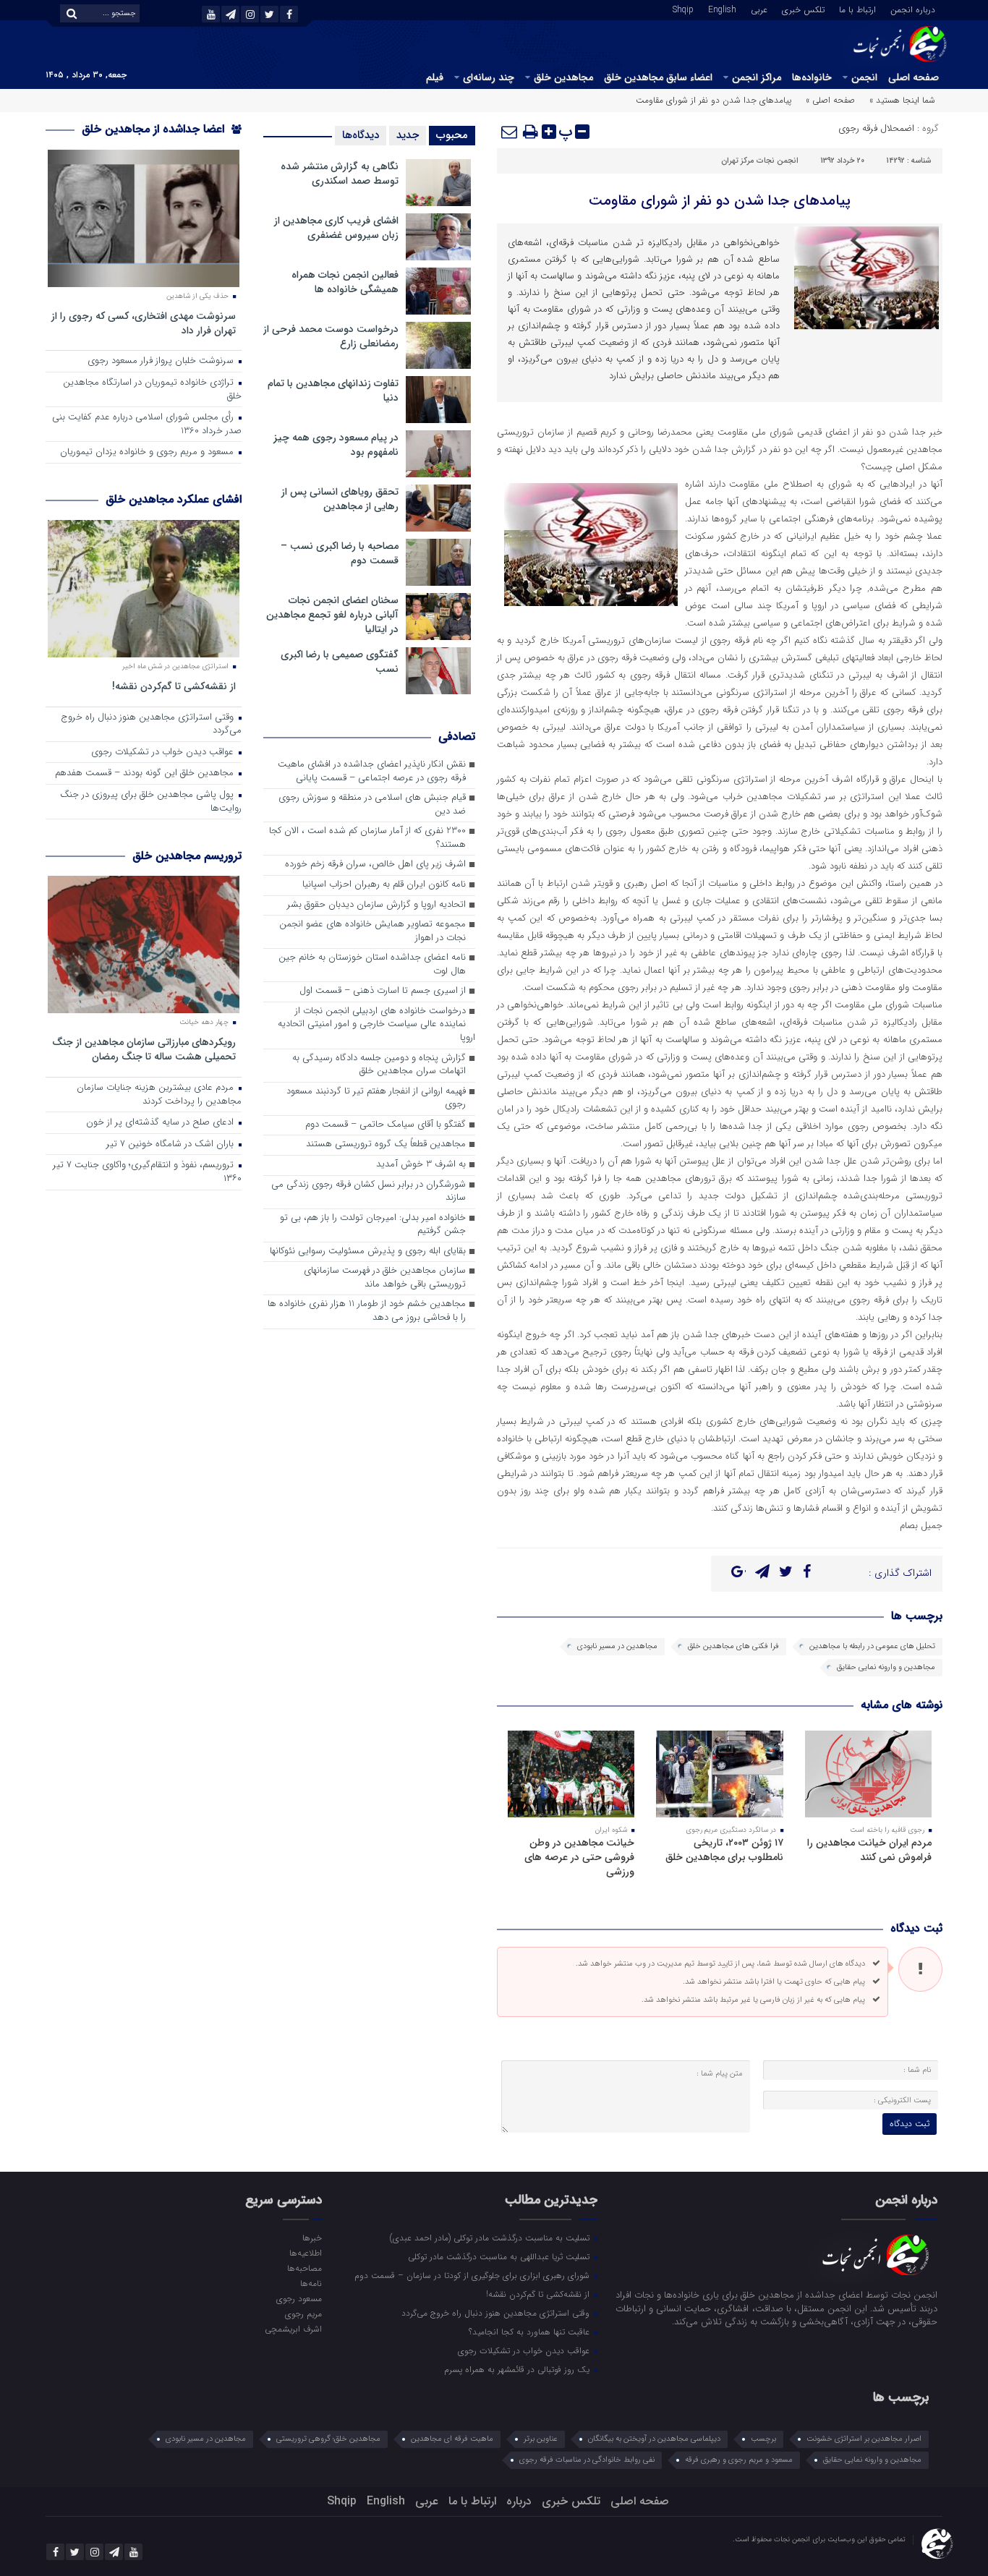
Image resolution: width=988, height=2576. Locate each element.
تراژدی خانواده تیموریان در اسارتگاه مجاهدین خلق (152, 390)
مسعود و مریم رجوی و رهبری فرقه (739, 2460)
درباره (519, 2501)
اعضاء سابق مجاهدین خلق (658, 77)
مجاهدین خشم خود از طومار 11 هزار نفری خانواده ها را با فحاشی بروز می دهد (367, 1311)
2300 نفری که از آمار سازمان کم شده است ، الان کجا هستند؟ (367, 838)
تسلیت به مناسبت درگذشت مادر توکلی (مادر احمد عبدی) (491, 2238)
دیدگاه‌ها (361, 135)
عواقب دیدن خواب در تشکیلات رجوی (164, 752)
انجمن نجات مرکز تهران (760, 161)
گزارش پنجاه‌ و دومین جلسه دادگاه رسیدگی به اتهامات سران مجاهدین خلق (379, 1065)
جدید (408, 135)
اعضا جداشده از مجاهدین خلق (155, 129)
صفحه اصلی (914, 77)
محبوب (452, 135)
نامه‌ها (311, 2283)
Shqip (683, 9)
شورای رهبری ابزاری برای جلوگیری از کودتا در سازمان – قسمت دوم (473, 2275)
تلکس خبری (803, 9)
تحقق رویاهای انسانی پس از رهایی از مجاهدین (340, 499)
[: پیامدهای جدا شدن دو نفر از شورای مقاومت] (510, 132)
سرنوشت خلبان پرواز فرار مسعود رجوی (162, 361)
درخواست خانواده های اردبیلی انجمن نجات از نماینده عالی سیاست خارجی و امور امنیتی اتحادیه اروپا (376, 1025)
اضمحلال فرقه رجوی (876, 128)
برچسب (763, 2439)
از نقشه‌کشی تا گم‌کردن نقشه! (174, 686)
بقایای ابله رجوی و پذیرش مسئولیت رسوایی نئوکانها (368, 1251)
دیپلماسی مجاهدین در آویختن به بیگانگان (654, 2439)
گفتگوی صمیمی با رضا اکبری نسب (340, 662)
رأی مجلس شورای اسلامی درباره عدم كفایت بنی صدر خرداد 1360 (147, 425)
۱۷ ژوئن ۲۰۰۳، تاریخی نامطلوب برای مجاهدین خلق (724, 1850)
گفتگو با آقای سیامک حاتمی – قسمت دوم (386, 1125)
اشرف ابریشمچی (293, 2329)
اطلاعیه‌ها (305, 2253)
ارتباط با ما (857, 9)
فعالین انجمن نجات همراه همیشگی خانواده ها (345, 282)
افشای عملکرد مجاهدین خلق (174, 499)
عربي (759, 9)
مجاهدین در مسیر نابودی (617, 1646)
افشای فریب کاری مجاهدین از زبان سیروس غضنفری (336, 228)
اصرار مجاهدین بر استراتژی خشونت (864, 2439)
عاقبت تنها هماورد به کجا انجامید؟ (531, 2332)
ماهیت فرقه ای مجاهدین (452, 2439)
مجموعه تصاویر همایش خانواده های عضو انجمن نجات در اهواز (372, 931)
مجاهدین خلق (563, 77)
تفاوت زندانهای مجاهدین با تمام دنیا (333, 391)
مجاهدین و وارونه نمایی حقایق (886, 1667)
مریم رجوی (303, 2313)
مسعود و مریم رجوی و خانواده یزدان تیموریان (148, 452)
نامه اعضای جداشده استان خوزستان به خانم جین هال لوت (372, 965)
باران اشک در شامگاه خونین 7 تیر (171, 1144)
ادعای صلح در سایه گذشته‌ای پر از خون (161, 1123)
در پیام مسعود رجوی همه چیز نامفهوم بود (336, 445)
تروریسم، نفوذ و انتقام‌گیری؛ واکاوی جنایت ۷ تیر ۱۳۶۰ (147, 1172)
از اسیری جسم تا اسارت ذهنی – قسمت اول (383, 991)
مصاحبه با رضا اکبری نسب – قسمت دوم (340, 553)
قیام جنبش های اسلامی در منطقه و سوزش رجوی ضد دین (372, 805)
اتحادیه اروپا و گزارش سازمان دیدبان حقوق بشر (376, 905)
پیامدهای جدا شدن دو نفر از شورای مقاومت (720, 201)
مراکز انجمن (757, 77)
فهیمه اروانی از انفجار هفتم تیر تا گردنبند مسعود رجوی (376, 1099)
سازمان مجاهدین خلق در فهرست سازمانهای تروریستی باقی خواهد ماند (385, 1278)
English (722, 9)
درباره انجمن (913, 9)
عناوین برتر (541, 2439)
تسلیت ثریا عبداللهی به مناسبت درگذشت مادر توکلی (500, 2256)
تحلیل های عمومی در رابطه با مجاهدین (872, 1646)
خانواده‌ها (812, 77)
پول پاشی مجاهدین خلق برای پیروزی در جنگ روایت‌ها (151, 802)
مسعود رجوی (299, 2298)
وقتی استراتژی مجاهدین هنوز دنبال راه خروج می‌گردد (151, 725)
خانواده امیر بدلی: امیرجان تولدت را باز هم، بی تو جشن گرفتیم (373, 1225)
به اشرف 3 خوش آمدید (421, 1165)
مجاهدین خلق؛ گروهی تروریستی (328, 2439)
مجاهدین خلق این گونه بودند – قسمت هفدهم (146, 773)
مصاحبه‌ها (304, 2268)
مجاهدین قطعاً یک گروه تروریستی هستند (386, 1144)
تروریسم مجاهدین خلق (187, 856)
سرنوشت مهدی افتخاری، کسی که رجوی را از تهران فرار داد (144, 323)
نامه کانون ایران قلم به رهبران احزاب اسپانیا (384, 885)
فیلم (435, 77)
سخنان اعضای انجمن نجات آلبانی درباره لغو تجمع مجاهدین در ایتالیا (332, 615)
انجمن (864, 77)
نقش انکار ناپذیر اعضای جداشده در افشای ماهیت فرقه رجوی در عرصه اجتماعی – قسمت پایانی (372, 772)
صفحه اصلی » (830, 100)
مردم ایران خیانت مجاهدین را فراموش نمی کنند (869, 1850)
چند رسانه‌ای (489, 77)
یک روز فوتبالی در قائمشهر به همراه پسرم (518, 2369)
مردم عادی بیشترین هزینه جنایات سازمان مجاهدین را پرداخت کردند (159, 1095)
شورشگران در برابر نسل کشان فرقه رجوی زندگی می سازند (369, 1192)
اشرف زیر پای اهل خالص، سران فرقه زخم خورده (375, 865)
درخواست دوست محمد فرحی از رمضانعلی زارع (331, 336)
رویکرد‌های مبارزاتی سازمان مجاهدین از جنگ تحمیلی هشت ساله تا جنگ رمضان (144, 1049)
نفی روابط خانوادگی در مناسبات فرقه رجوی (587, 2460)
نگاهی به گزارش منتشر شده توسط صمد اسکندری (340, 174)
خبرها (312, 2238)
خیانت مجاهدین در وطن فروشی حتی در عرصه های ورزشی (579, 1857)
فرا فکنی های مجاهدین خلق (733, 1646)
